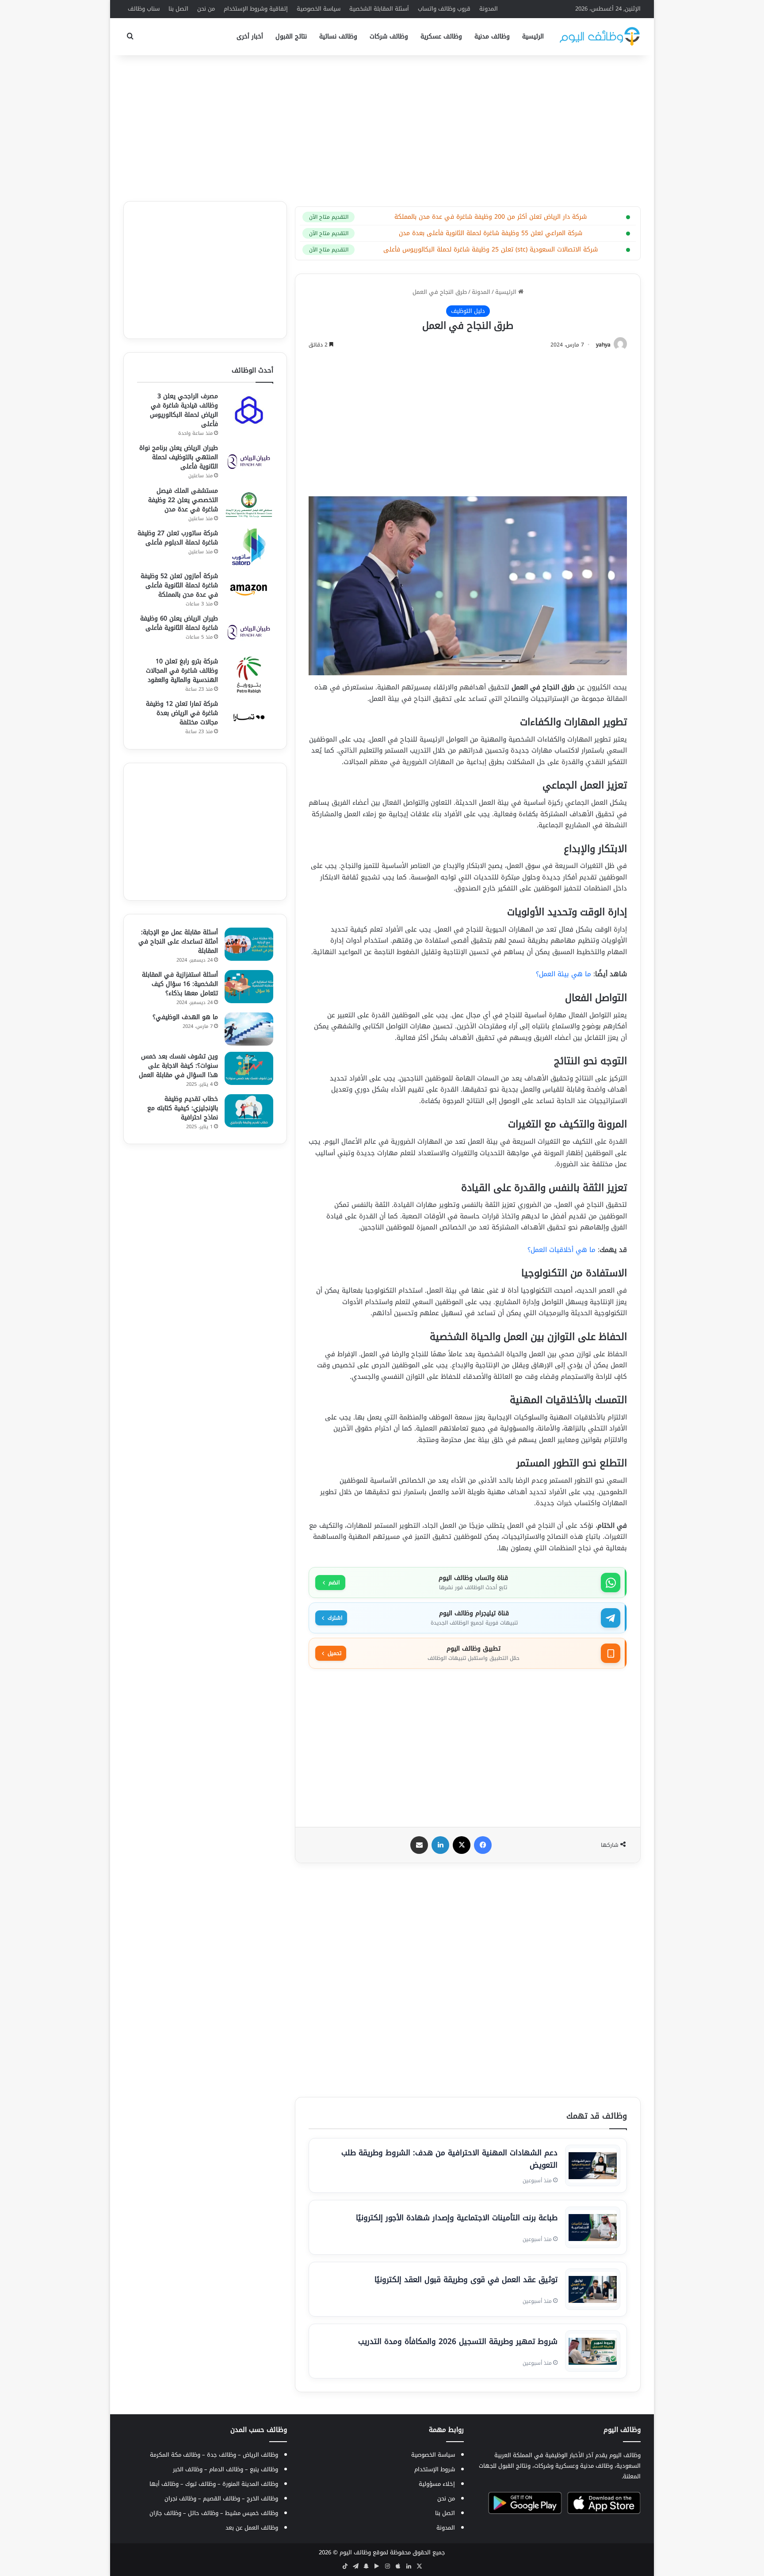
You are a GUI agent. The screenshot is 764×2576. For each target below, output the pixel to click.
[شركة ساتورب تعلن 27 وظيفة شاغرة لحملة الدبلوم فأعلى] (249, 547)
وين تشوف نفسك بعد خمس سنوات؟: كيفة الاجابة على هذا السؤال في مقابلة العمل (178, 1066)
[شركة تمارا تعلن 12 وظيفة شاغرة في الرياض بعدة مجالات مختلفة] (249, 717)
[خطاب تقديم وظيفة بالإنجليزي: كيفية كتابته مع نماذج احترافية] (249, 1111)
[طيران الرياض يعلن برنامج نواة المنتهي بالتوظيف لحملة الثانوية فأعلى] (249, 462)
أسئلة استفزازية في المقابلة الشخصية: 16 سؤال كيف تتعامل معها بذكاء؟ (180, 984)
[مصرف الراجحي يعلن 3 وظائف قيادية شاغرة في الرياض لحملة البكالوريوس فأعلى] (249, 410)
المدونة (489, 9)
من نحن (206, 9)
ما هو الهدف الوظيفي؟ (185, 1017)
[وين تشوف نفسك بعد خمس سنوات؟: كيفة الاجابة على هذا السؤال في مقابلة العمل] (249, 1068)
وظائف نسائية (338, 36)
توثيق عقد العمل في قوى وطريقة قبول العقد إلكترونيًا (466, 2279)
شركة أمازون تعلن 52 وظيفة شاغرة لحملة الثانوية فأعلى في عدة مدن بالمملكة (179, 585)
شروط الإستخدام (435, 2469)
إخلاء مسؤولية (437, 2484)
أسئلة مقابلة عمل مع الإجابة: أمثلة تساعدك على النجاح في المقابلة (178, 942)
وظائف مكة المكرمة (175, 2455)
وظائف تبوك (201, 2484)
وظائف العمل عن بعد (252, 2528)
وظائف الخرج (262, 2498)
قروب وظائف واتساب (444, 9)
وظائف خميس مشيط (252, 2513)
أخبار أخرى (250, 36)
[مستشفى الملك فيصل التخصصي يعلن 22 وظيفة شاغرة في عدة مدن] (249, 504)
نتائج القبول (291, 36)
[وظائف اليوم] (600, 36)
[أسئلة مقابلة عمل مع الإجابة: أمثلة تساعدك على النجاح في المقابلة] (249, 944)
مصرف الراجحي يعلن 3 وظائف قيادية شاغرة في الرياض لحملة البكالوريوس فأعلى (184, 410)
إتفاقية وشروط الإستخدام (256, 9)
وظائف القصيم (222, 2498)
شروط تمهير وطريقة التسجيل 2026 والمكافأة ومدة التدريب (458, 2341)
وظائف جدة (222, 2455)
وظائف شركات (389, 36)
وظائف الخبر (188, 2469)
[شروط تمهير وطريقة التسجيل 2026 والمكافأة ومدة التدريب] (593, 2351)
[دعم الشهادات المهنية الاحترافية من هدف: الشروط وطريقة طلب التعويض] (593, 2165)
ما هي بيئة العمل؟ (563, 974)
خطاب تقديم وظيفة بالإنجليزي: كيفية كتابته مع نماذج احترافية (183, 1108)
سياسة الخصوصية (319, 9)
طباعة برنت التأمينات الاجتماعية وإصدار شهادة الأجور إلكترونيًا (457, 2218)
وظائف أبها (164, 2484)
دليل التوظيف (468, 311)
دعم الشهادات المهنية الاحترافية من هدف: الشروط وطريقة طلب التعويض (449, 2159)
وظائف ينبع (264, 2469)
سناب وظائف (144, 9)
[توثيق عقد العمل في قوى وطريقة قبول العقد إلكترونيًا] (593, 2289)
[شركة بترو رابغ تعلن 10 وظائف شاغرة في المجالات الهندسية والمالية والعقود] (249, 675)
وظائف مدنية (492, 36)
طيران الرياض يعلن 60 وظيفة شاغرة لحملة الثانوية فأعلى (179, 623)
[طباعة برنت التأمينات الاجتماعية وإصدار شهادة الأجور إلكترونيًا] (593, 2227)
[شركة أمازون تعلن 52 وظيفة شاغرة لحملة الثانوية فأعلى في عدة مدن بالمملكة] (249, 590)
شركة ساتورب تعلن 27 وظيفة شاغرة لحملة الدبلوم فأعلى (178, 538)
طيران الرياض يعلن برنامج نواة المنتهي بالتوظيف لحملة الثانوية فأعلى (179, 457)
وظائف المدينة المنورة (250, 2484)
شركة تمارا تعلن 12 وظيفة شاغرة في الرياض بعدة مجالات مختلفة (182, 713)
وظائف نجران (180, 2498)
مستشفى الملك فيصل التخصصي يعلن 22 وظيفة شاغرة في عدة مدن (183, 500)
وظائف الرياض (260, 2455)
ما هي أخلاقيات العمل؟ (562, 1250)
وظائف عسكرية (441, 36)
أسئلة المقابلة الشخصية (379, 9)
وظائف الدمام (226, 2469)
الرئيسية (533, 36)
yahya (603, 345)
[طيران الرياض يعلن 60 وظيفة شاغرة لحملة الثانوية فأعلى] (249, 632)
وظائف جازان (165, 2513)
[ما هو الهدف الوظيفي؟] (249, 1029)
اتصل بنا (178, 9)
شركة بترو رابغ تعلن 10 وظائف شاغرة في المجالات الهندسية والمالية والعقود (182, 671)
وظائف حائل (203, 2513)
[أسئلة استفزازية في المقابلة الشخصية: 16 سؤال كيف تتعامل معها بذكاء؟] (249, 987)
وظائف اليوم (355, 2552)
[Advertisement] (382, 126)
